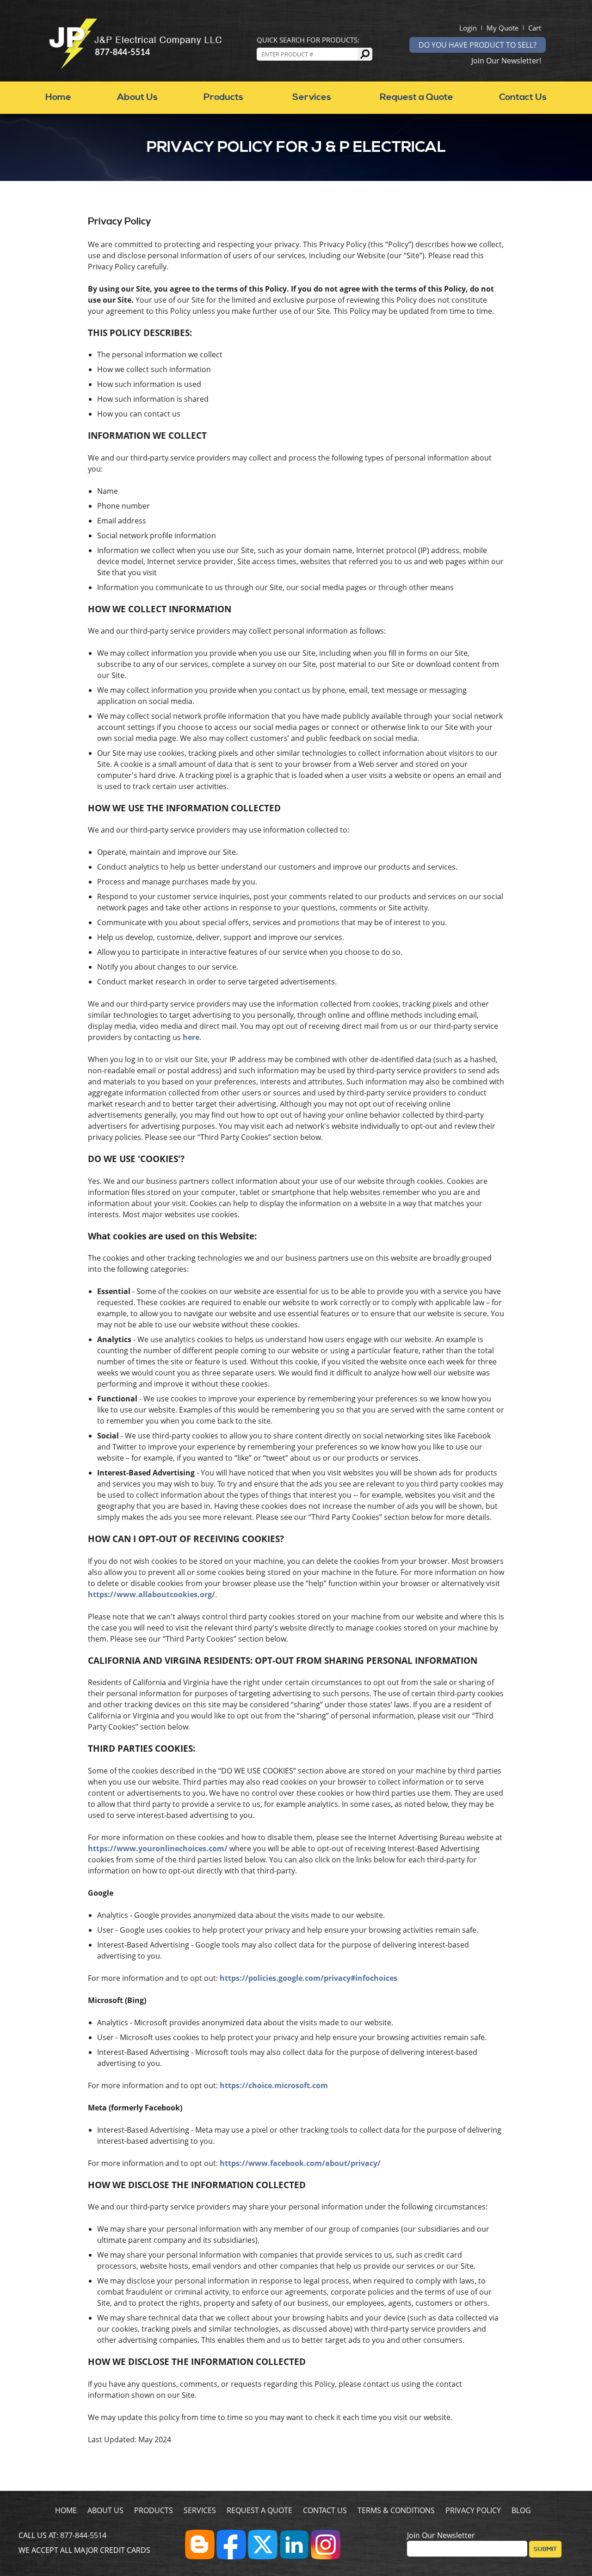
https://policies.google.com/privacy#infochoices (308, 1978)
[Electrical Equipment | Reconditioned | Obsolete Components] (135, 67)
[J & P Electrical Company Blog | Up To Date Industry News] (200, 2557)
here (191, 1037)
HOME (66, 2510)
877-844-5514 (83, 2535)
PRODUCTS (154, 2510)
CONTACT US (325, 2510)
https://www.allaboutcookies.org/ (151, 1594)
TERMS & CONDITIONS (396, 2510)
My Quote (503, 28)
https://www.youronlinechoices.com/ (158, 1848)
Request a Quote (416, 97)
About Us (137, 97)
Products (223, 97)
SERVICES (200, 2510)
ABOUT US (105, 2510)
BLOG (521, 2510)
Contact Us (523, 97)
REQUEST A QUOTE (259, 2510)
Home (58, 97)
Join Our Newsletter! (506, 61)
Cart (535, 28)
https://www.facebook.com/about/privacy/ (300, 2163)
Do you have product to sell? (478, 45)
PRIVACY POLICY (473, 2510)
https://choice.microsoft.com (274, 2085)
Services (312, 97)
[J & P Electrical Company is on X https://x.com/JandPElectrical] (263, 2557)
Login (468, 28)
